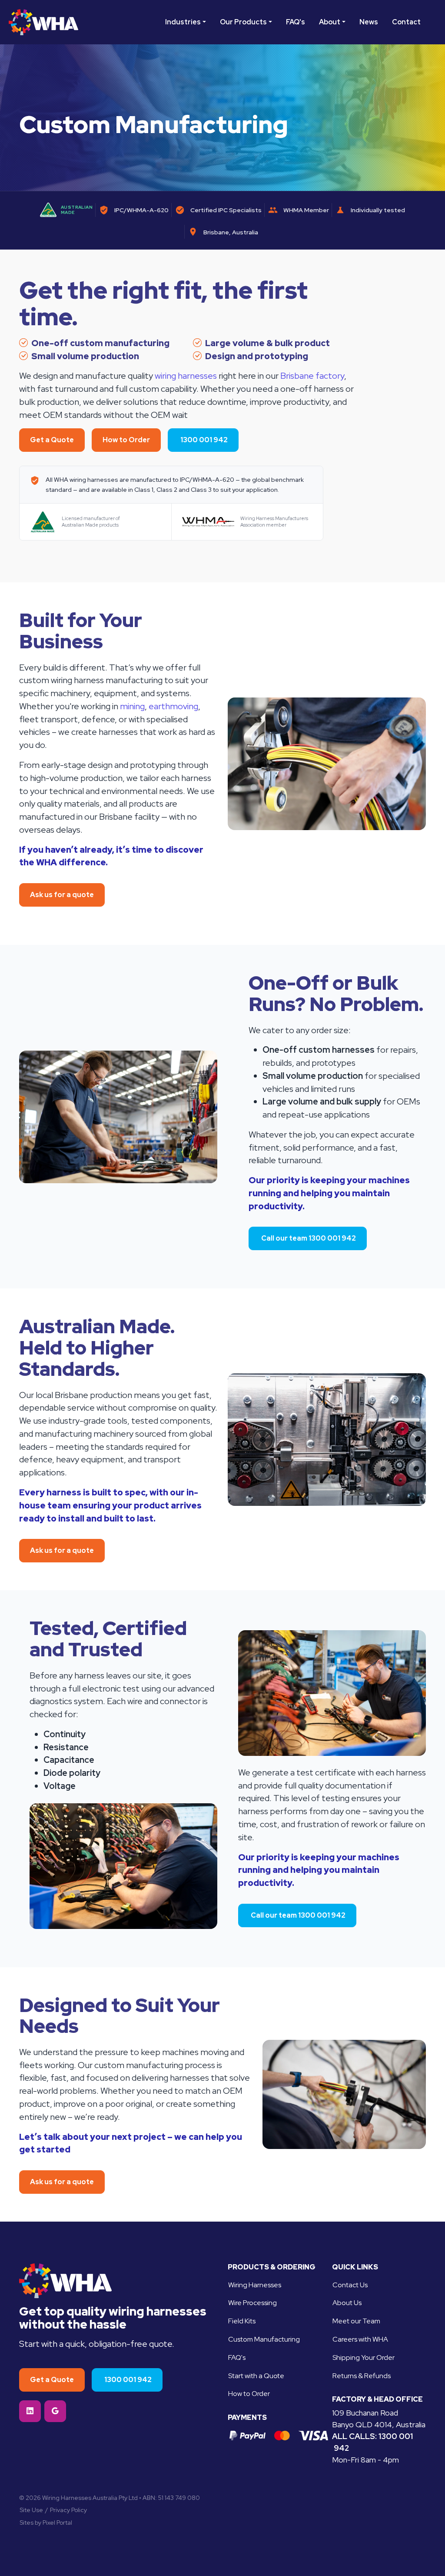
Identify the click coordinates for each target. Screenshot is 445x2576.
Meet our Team (356, 2321)
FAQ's (296, 22)
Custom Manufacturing (264, 2339)
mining (132, 706)
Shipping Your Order (364, 2357)
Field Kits (242, 2321)
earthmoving (173, 706)
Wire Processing (252, 2303)
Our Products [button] (243, 22)
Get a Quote (52, 440)
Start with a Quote (256, 2376)
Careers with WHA (360, 2339)
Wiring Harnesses (255, 2285)
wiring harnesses (186, 376)
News (369, 22)
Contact (406, 22)
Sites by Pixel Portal (46, 2523)
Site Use (31, 2510)
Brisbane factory (312, 376)
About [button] (330, 22)
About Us (347, 2303)
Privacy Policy (68, 2510)
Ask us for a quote (62, 895)
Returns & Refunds (362, 2376)
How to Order (126, 440)
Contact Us (350, 2285)
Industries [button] (183, 22)
